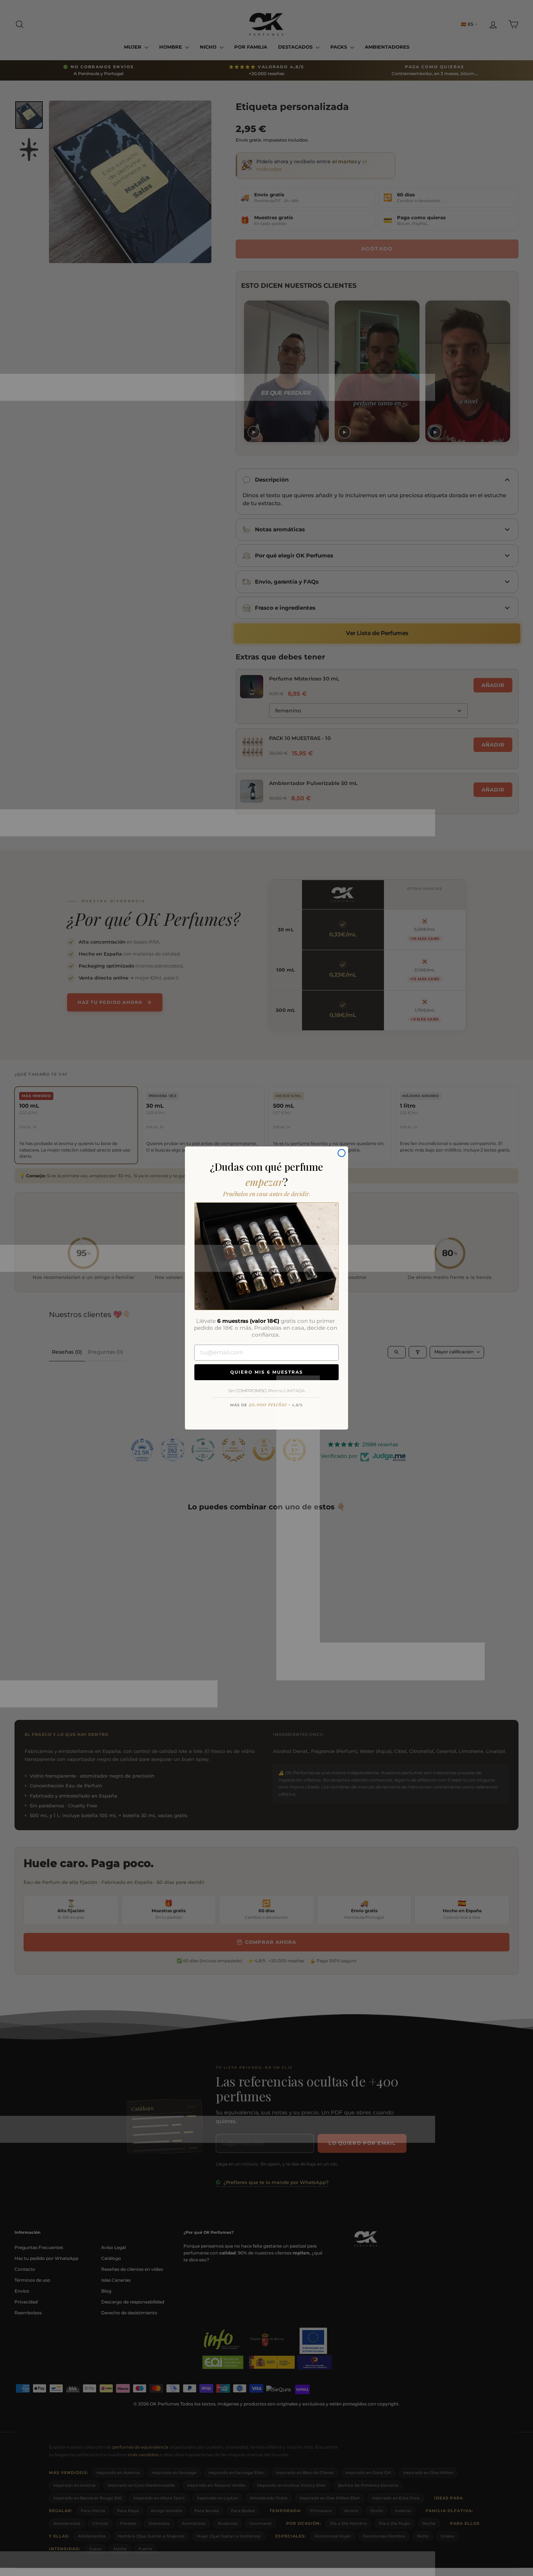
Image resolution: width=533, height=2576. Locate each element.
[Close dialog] (342, 1153)
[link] (266, 1256)
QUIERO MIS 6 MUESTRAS (267, 1372)
